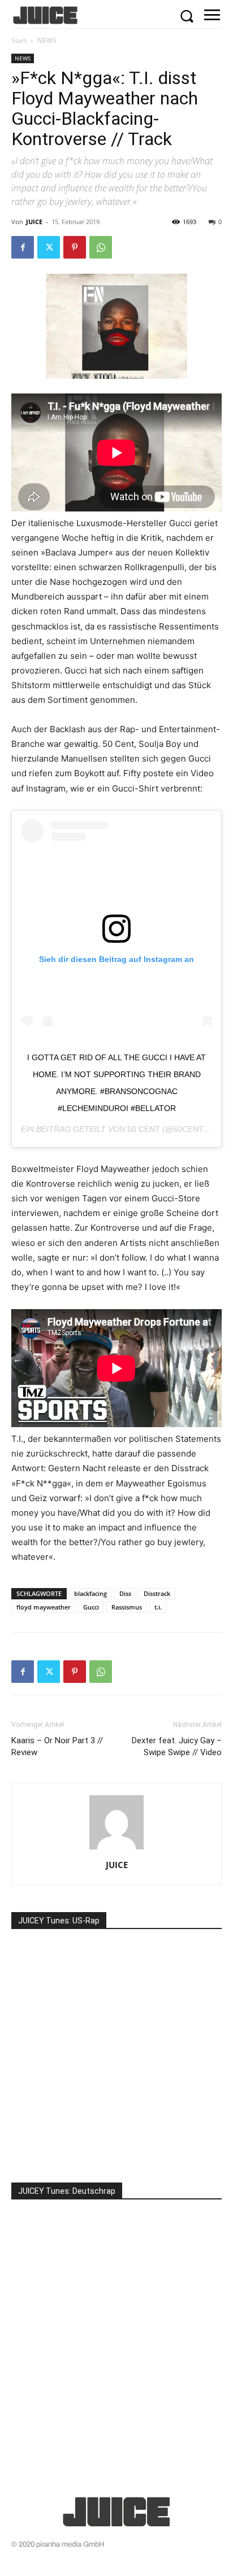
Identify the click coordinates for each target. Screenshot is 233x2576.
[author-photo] (116, 1849)
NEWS (47, 40)
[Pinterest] (75, 247)
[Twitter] (49, 247)
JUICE (34, 222)
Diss (125, 1593)
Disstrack (157, 1593)
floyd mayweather (44, 1607)
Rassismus (127, 1607)
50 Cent (144, 1129)
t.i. (158, 1607)
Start (19, 40)
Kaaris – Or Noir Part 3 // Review (57, 1746)
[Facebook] (23, 247)
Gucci (91, 1607)
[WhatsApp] (101, 247)
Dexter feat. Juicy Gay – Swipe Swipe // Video (177, 1746)
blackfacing (90, 1593)
